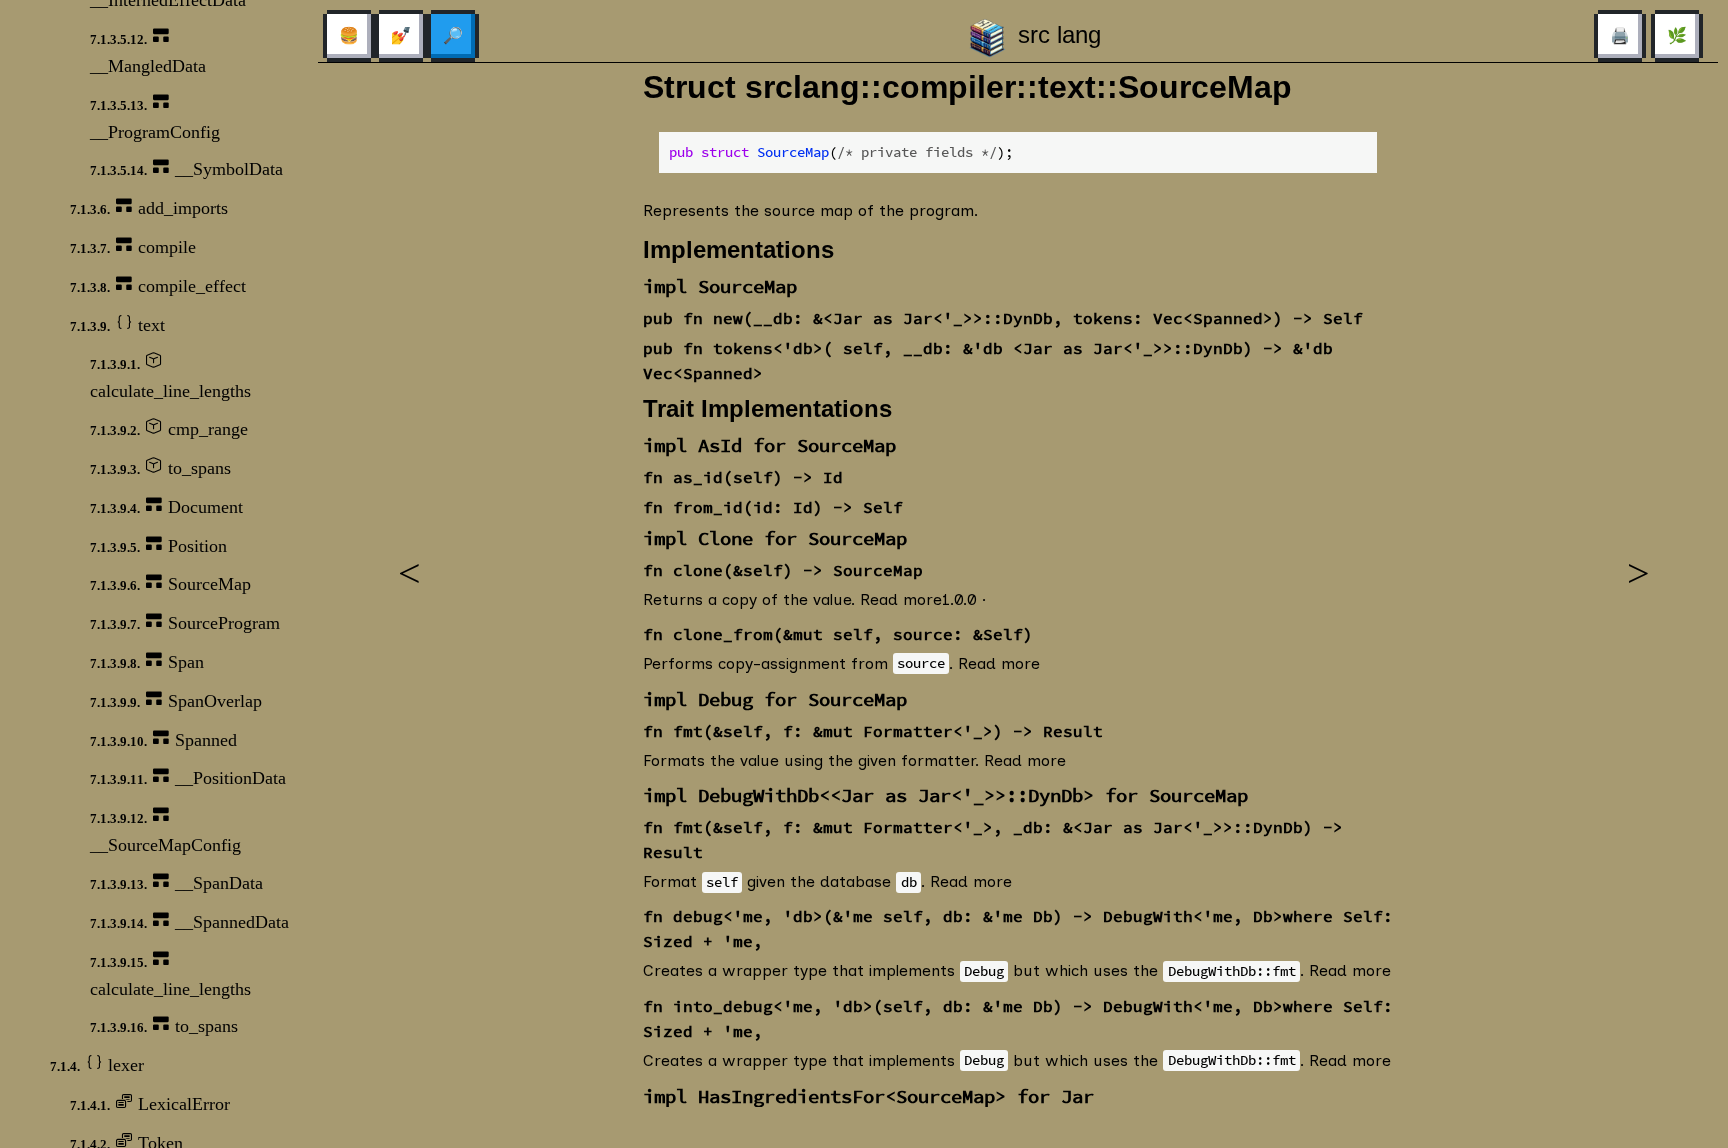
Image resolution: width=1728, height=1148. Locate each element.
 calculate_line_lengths (170, 377)
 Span (147, 662)
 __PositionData (188, 778)
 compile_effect (158, 286)
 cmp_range (169, 429)
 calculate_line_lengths (170, 975)
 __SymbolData (186, 169)
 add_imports (149, 208)
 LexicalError (150, 1104)
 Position (158, 546)
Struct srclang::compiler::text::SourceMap (967, 87)
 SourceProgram (185, 623)
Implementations (738, 249)
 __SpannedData (189, 922)
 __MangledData (148, 52)
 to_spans (160, 468)
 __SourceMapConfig (165, 831)
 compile (133, 247)
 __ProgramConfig (155, 118)
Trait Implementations (767, 408)
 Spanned (163, 740)
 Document (166, 507)
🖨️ (1620, 35)
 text (117, 325)
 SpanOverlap (176, 701)
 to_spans (164, 1026)
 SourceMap (170, 584)
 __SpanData (176, 883)
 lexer (97, 1065)
